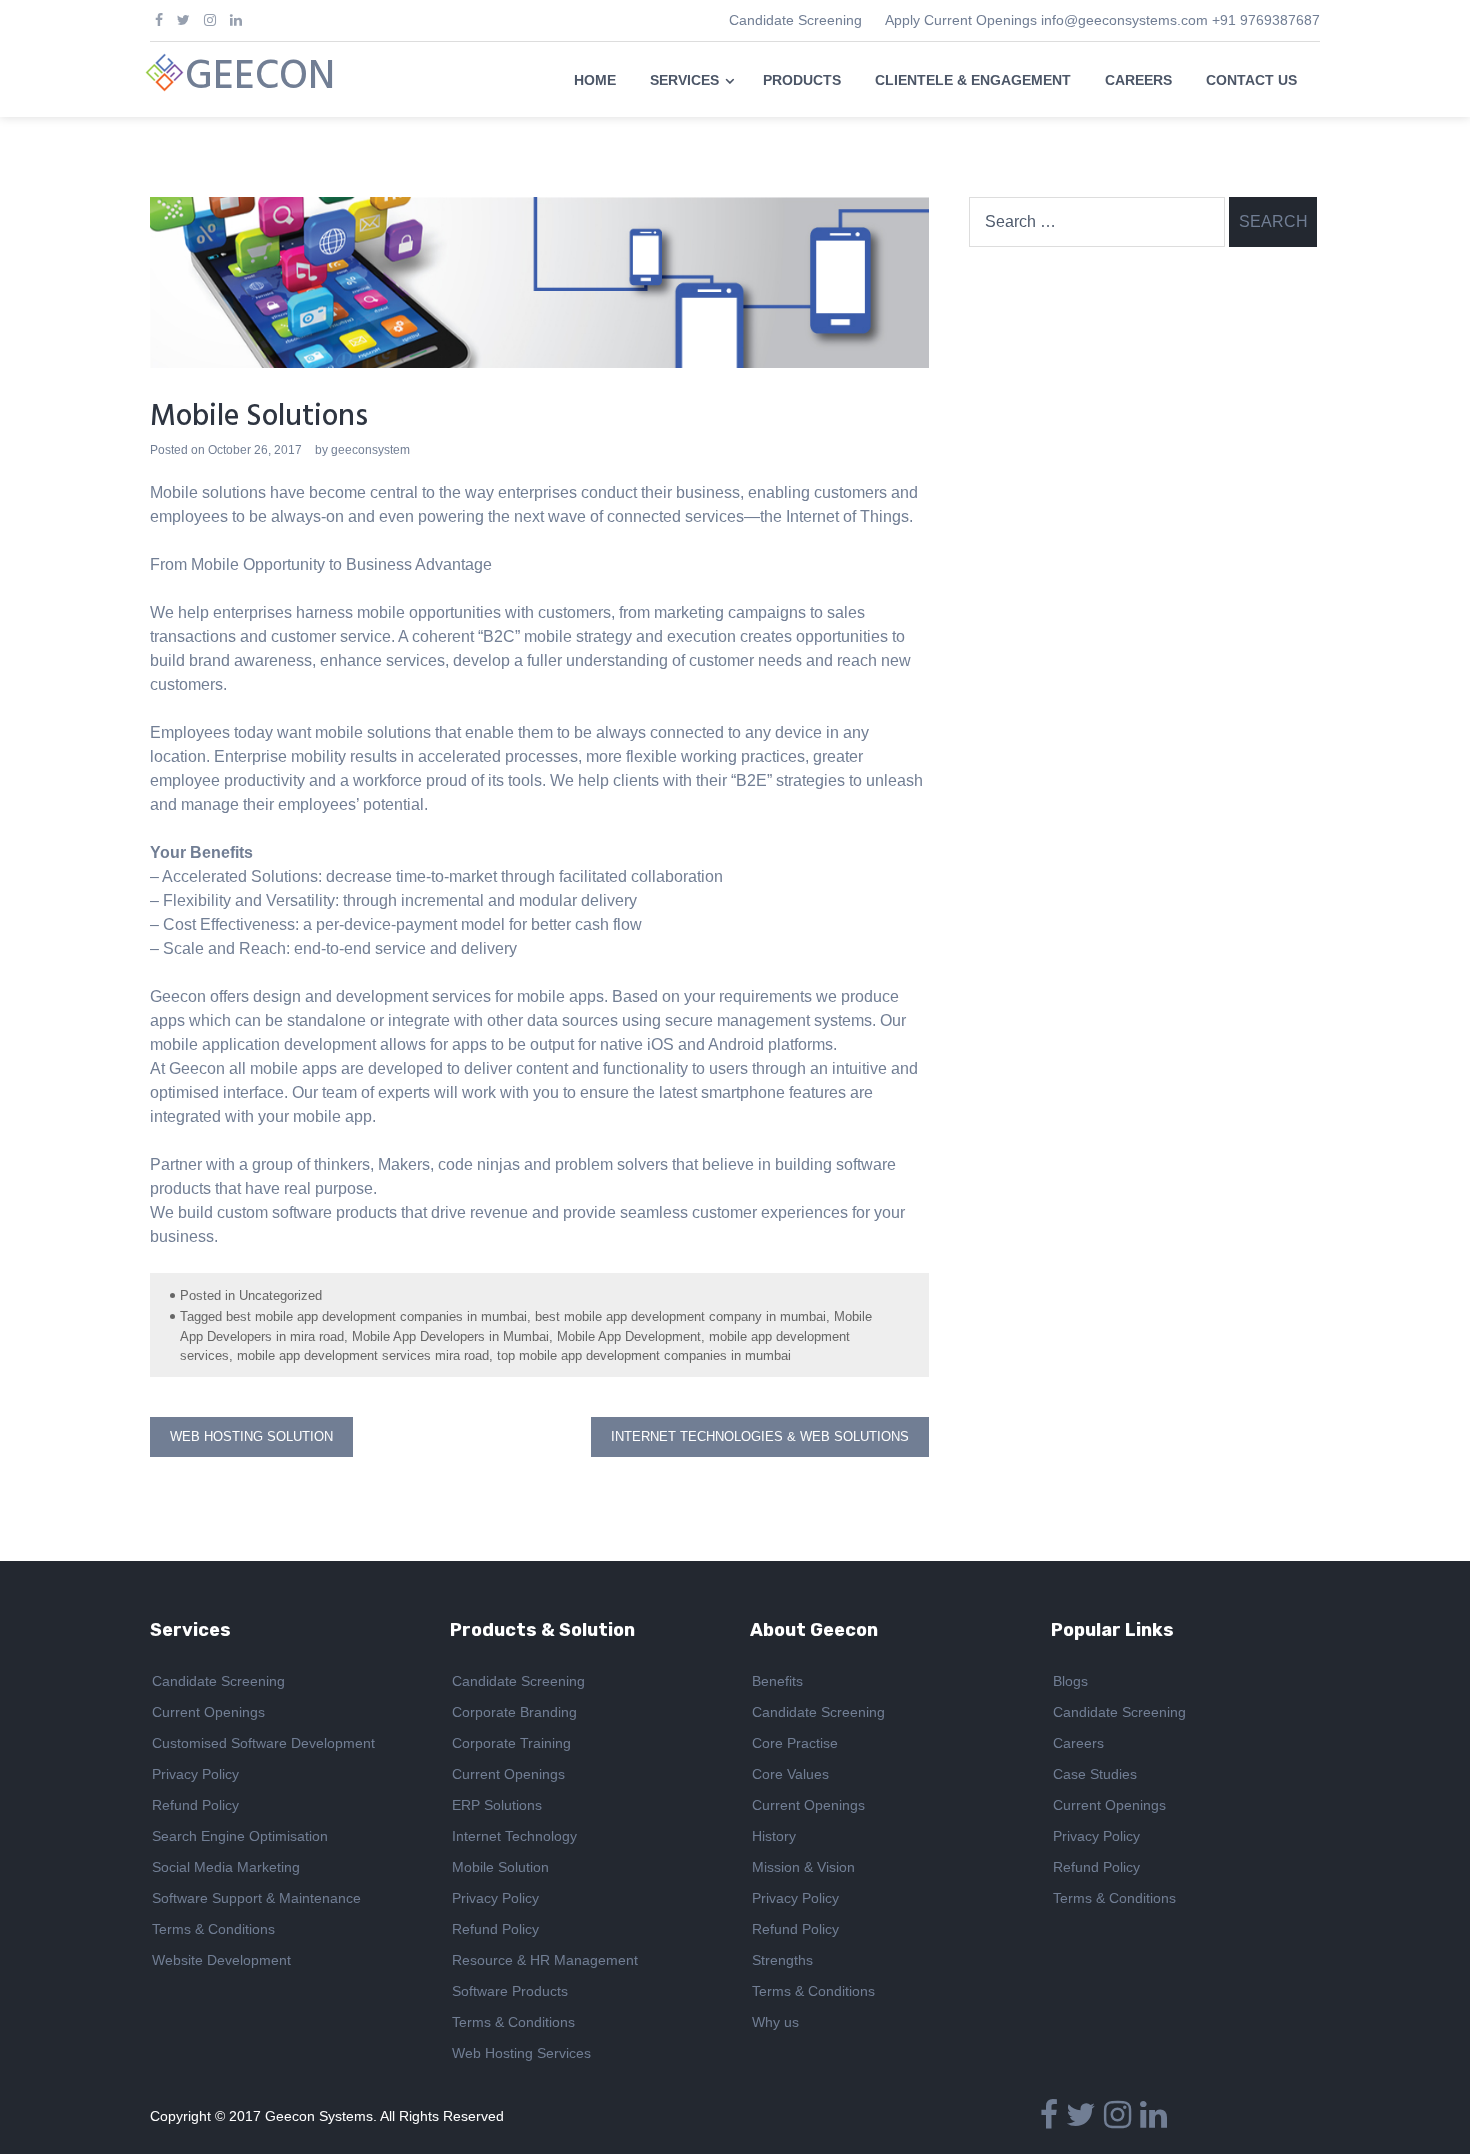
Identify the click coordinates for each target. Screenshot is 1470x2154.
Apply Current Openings (961, 20)
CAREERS (1138, 80)
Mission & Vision (803, 1867)
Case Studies (1095, 1774)
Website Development (221, 1960)
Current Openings (208, 1712)
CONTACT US (1251, 80)
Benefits (777, 1681)
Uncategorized (280, 1295)
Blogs (1070, 1681)
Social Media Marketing (226, 1867)
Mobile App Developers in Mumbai (450, 1336)
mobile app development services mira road (363, 1355)
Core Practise (795, 1743)
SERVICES (684, 80)
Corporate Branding (514, 1712)
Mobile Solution (500, 1867)
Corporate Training (511, 1743)
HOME (595, 80)
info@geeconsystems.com (1124, 20)
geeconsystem (370, 450)
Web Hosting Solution (251, 1436)
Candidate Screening (795, 20)
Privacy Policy (195, 1774)
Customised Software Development (263, 1743)
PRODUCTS (802, 80)
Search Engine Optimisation (240, 1836)
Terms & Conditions (213, 1929)
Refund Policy (195, 1805)
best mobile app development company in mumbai (680, 1316)
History (774, 1836)
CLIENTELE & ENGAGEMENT (973, 80)
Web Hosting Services (521, 2053)
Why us (775, 2022)
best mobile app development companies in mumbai (376, 1316)
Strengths (782, 1960)
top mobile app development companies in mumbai (644, 1355)
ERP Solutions (497, 1805)
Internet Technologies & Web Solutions (760, 1436)
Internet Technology (514, 1836)
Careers (1078, 1743)
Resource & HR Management (545, 1960)
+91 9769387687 (1266, 20)
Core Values (790, 1774)
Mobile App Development (629, 1336)
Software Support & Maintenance (256, 1898)
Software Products (510, 1991)
